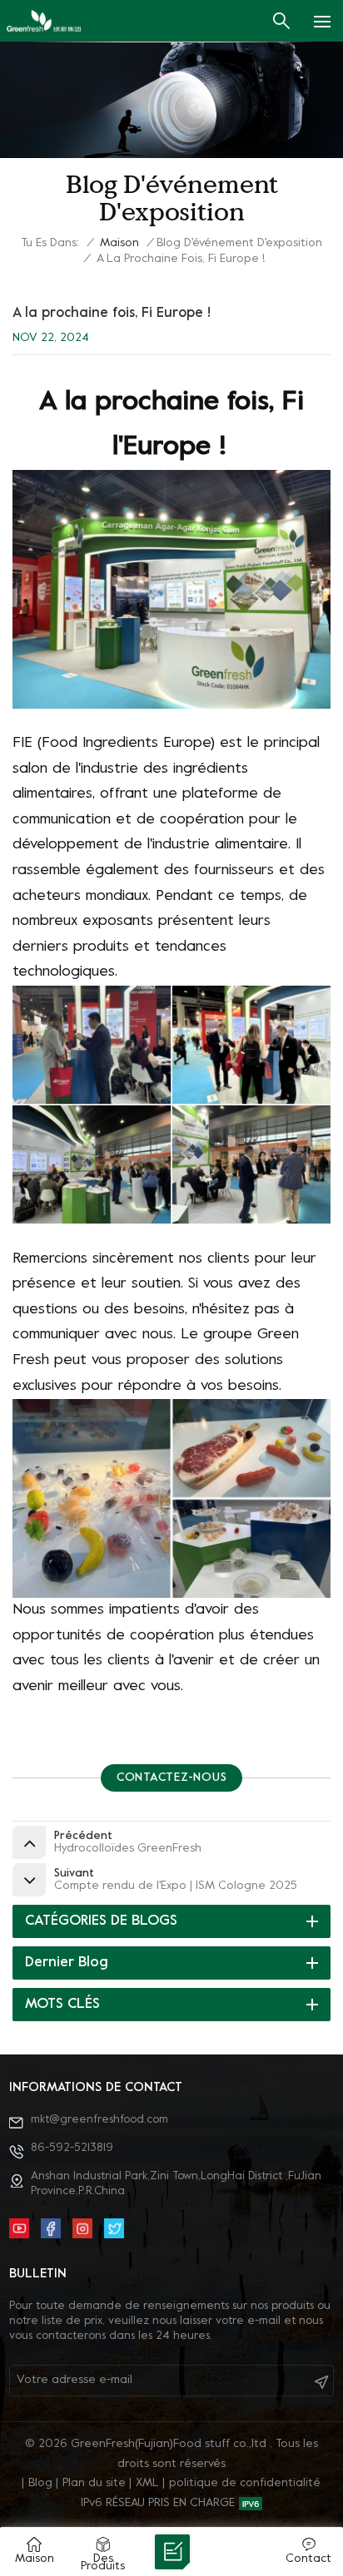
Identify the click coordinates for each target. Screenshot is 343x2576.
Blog (40, 2483)
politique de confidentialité (245, 2483)
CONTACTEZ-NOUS (172, 1778)
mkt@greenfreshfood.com (99, 2120)
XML (147, 2483)
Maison (119, 243)
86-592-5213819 (72, 2148)
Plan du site (94, 2483)
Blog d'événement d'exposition (239, 243)
